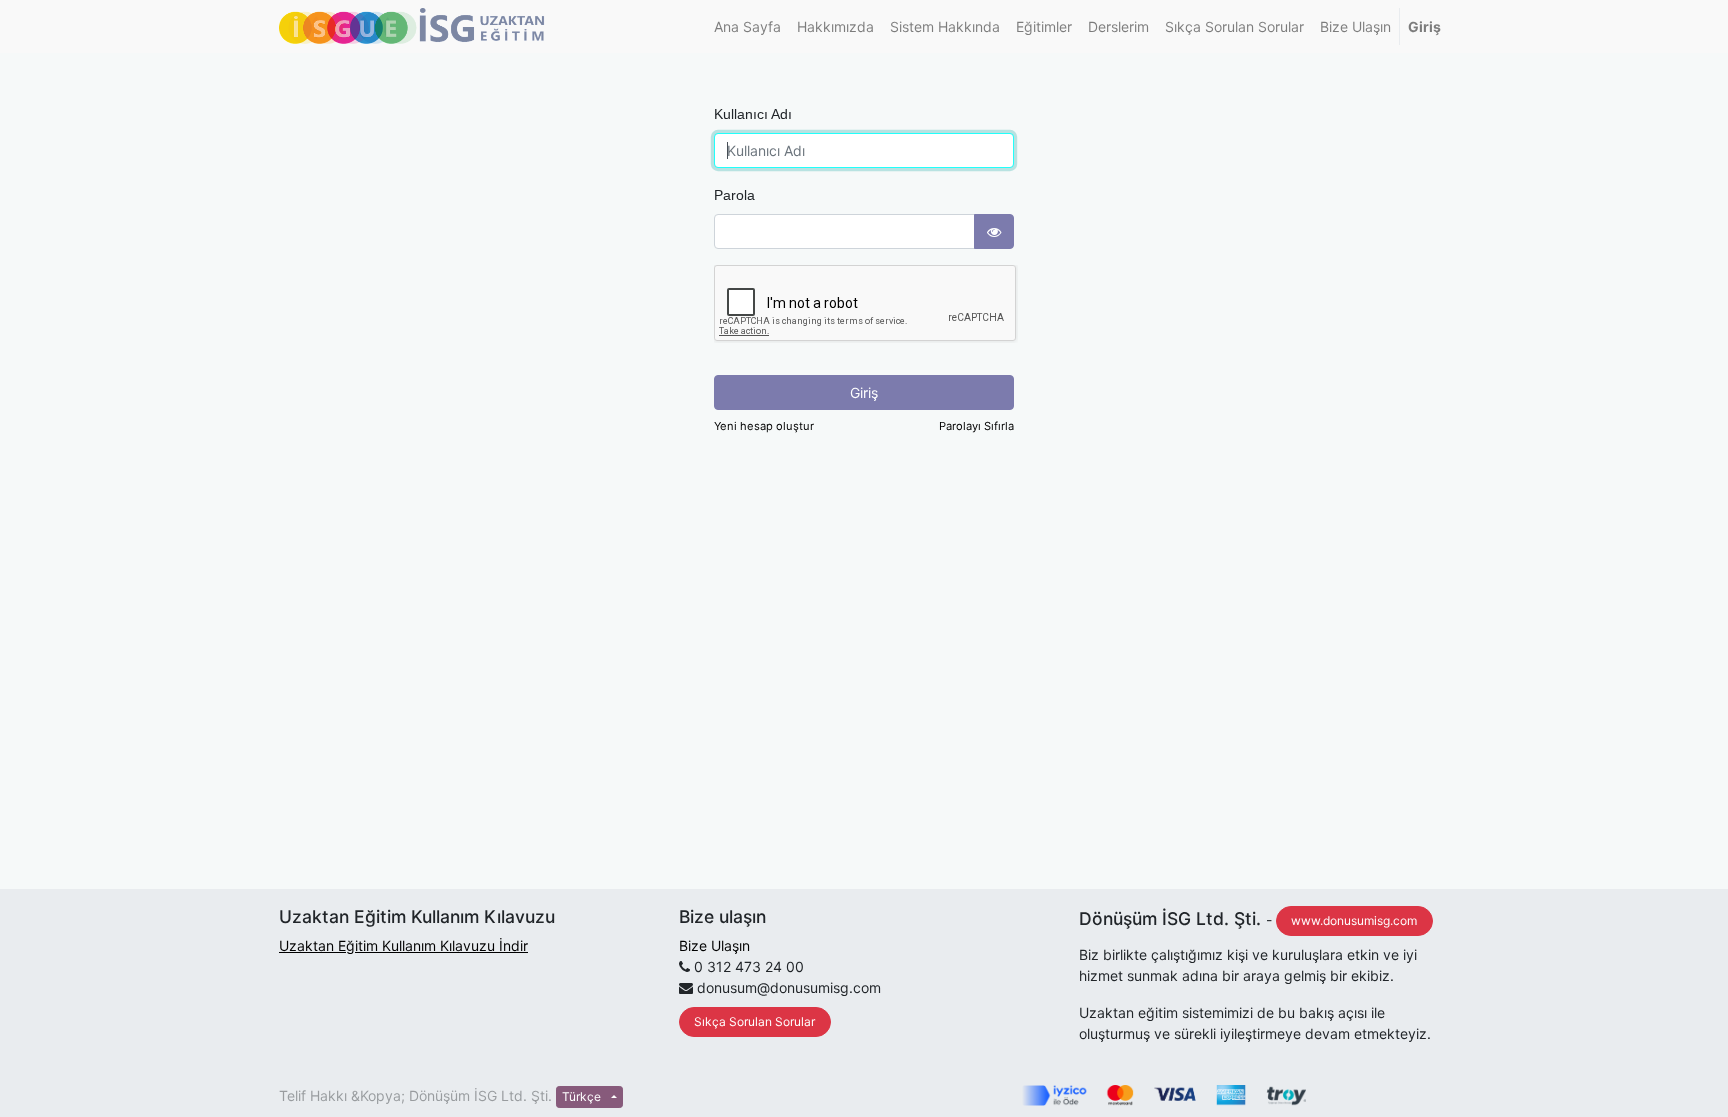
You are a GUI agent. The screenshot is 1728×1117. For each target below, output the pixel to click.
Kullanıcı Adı (753, 114)
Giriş (864, 392)
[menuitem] (747, 26)
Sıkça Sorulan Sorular (754, 1021)
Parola (734, 195)
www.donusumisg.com (1354, 920)
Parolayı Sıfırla (976, 426)
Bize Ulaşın (714, 945)
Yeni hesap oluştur (764, 426)
